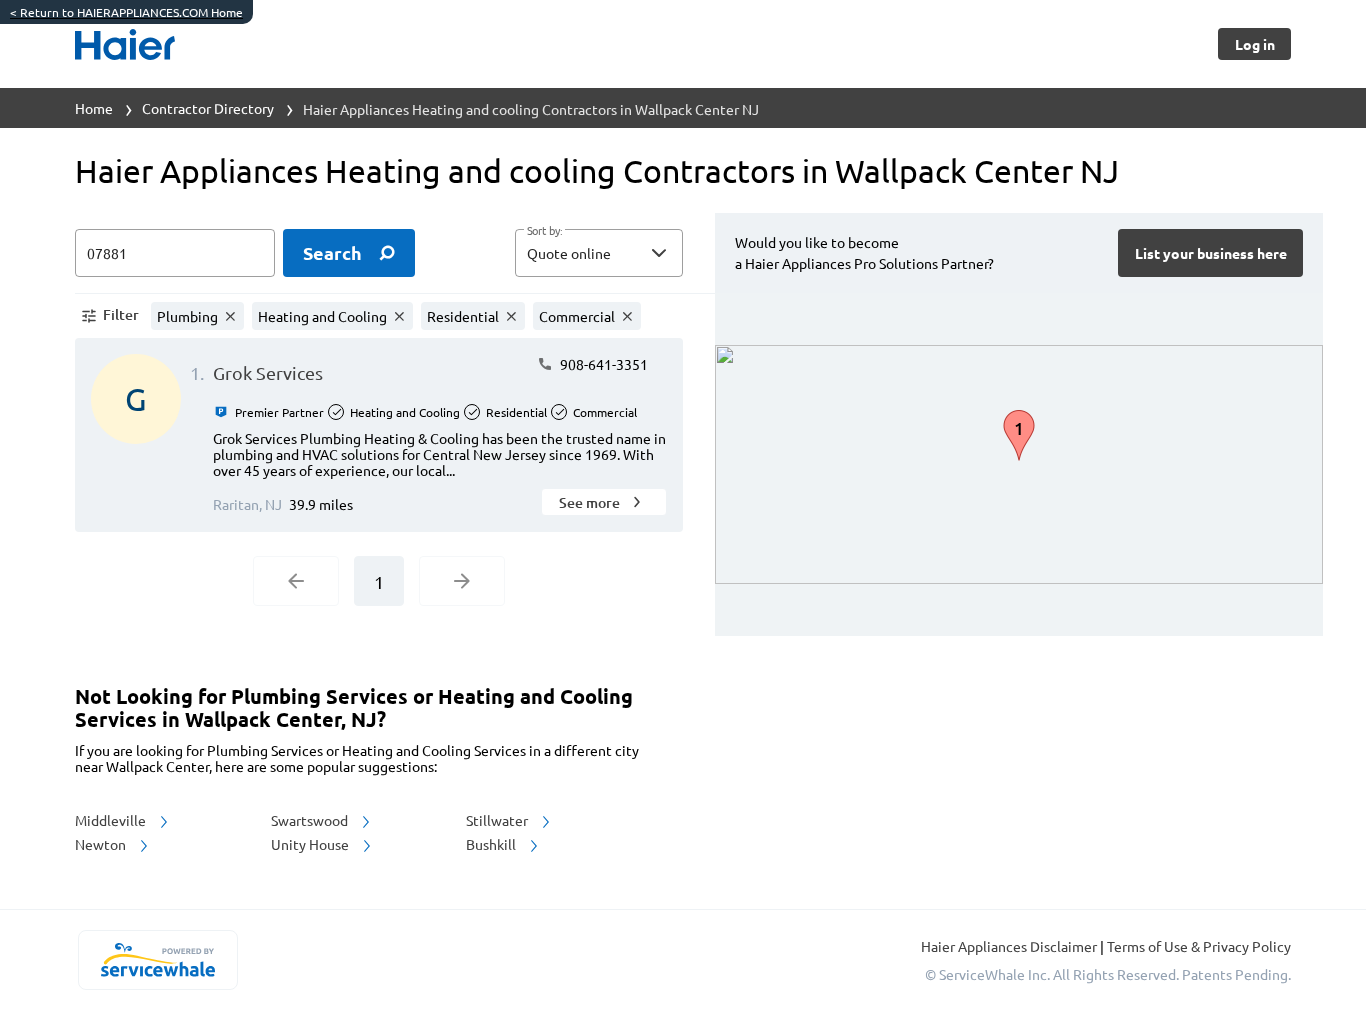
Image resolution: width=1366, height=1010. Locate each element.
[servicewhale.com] (157, 960)
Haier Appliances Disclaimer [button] (1010, 946)
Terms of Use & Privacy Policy (1199, 946)
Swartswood (311, 820)
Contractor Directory (208, 108)
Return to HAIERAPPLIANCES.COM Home (126, 12)
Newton (102, 844)
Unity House (311, 844)
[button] (599, 253)
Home (94, 108)
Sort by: (544, 231)
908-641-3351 (602, 364)
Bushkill (492, 844)
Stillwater (498, 820)
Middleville (112, 820)
